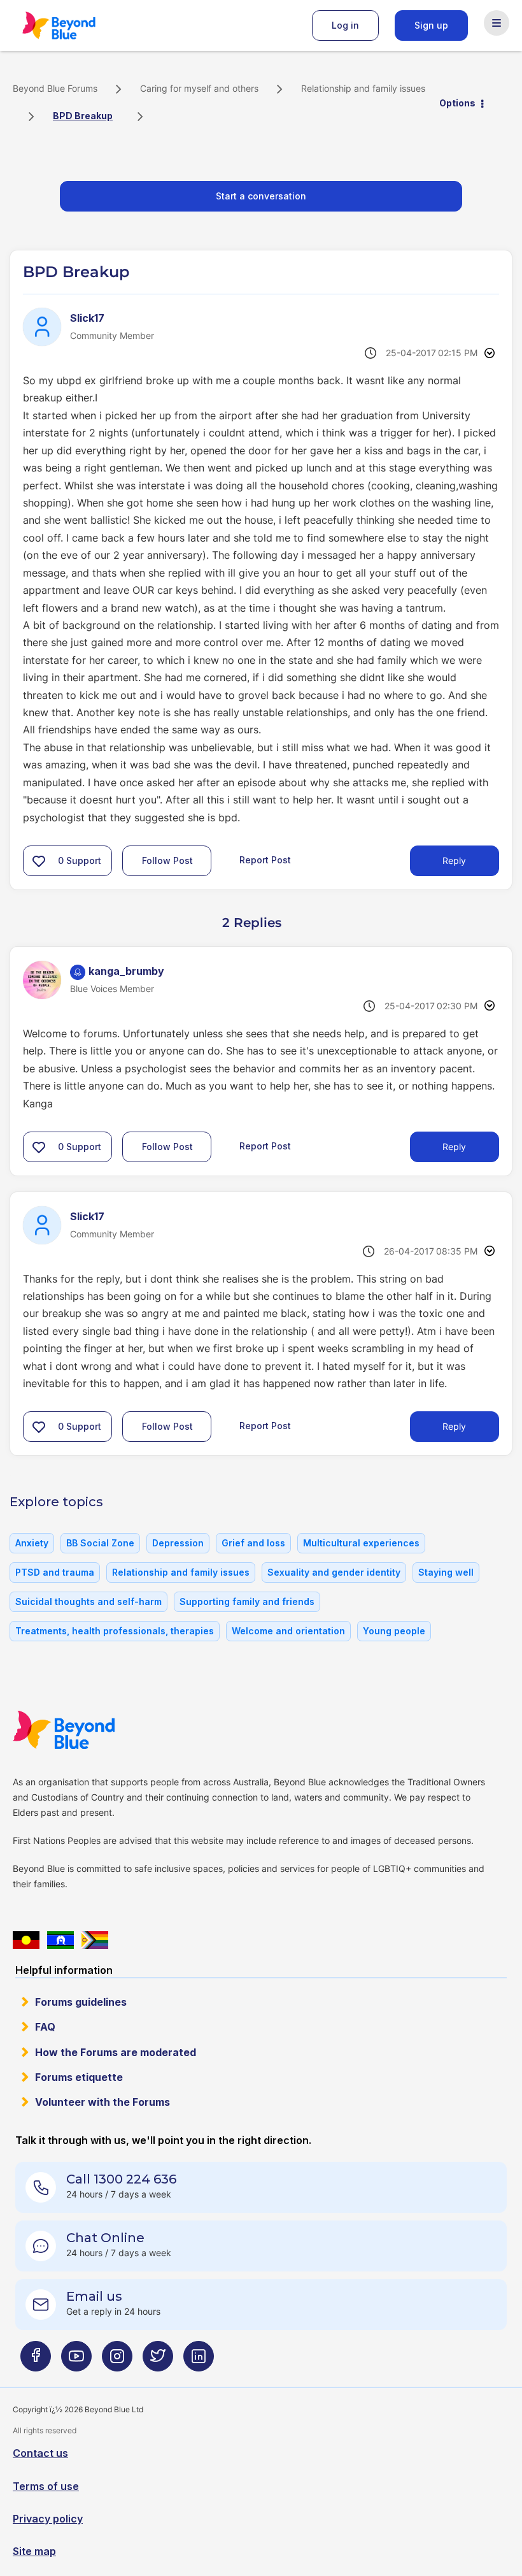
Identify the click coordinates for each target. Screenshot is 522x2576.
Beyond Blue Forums (76, 25)
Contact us (40, 2453)
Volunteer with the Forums (102, 2102)
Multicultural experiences (361, 1543)
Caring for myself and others (199, 88)
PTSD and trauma (55, 1572)
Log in (345, 25)
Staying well (446, 1572)
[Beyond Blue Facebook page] (36, 2361)
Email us (94, 2296)
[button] (39, 861)
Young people (394, 1631)
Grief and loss (253, 1543)
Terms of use (46, 2486)
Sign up (431, 25)
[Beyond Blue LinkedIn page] (199, 2361)
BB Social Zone (100, 1543)
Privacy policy (48, 2519)
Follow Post (167, 860)
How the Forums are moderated (116, 2052)
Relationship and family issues (363, 88)
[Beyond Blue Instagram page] (117, 2361)
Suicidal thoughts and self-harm (88, 1601)
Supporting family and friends (247, 1601)
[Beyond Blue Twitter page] (158, 2361)
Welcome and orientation (288, 1631)
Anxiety (32, 1543)
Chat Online (105, 2238)
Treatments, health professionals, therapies (115, 1631)
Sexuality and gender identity (334, 1572)
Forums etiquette (79, 2077)
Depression (178, 1543)
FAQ (45, 2027)
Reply (454, 860)
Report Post (265, 860)
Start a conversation (261, 196)
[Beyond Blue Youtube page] (76, 2361)
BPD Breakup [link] (83, 116)
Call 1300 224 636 (121, 2179)
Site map (34, 2551)
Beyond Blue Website (89, 1730)
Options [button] (457, 103)
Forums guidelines (81, 2002)
